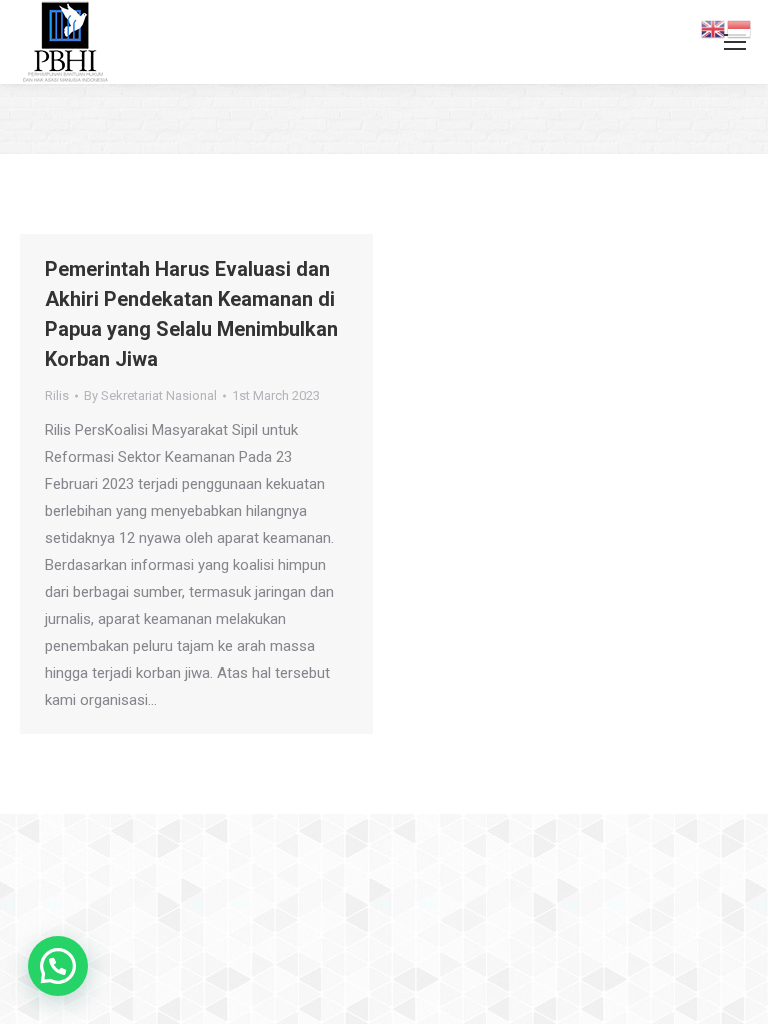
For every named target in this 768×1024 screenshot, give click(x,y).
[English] (714, 28)
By (150, 395)
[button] (58, 966)
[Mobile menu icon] (735, 42)
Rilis (57, 395)
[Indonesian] (740, 28)
